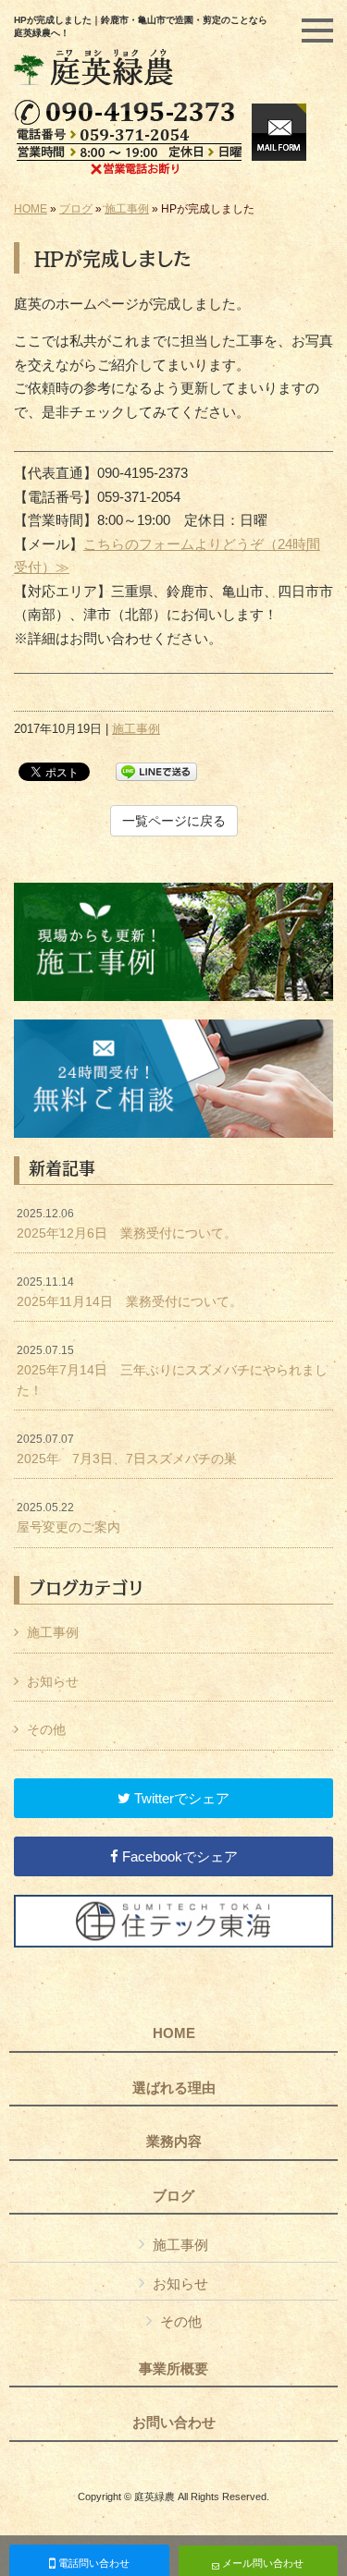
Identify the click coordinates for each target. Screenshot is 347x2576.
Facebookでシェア (178, 1856)
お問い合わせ (174, 2423)
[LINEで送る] (156, 770)
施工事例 (127, 209)
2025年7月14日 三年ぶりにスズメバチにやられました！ (172, 1370)
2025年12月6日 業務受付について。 (127, 1224)
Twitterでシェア (180, 1798)
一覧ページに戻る (174, 821)
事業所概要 (173, 2369)
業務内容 (174, 2142)
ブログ (76, 209)
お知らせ (53, 1681)
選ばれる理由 (174, 2088)
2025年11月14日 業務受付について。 (130, 1292)
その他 (46, 1729)
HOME (31, 209)
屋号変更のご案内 (68, 1518)
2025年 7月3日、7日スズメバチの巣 (127, 1449)
